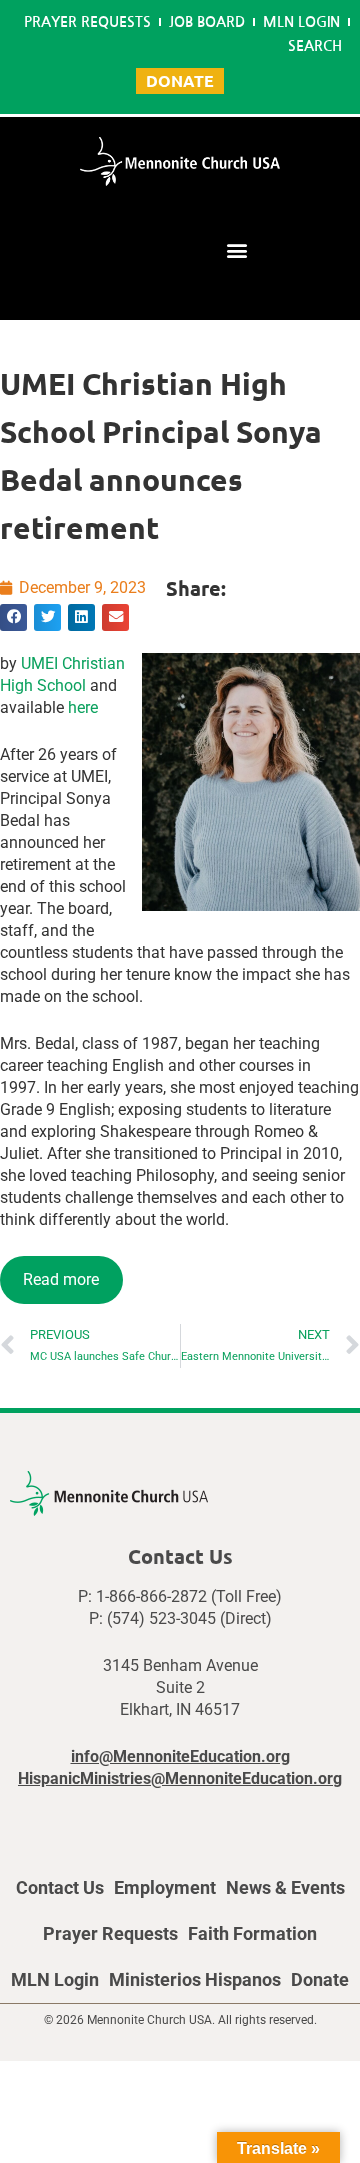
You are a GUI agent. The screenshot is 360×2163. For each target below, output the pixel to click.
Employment (165, 1887)
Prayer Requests (87, 22)
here (83, 707)
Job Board (207, 22)
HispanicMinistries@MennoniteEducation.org (180, 1778)
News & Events (285, 1887)
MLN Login (301, 22)
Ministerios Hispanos (195, 1979)
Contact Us (60, 1887)
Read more (61, 1279)
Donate (320, 1979)
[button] (236, 249)
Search (315, 46)
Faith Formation (252, 1933)
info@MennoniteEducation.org (180, 1756)
